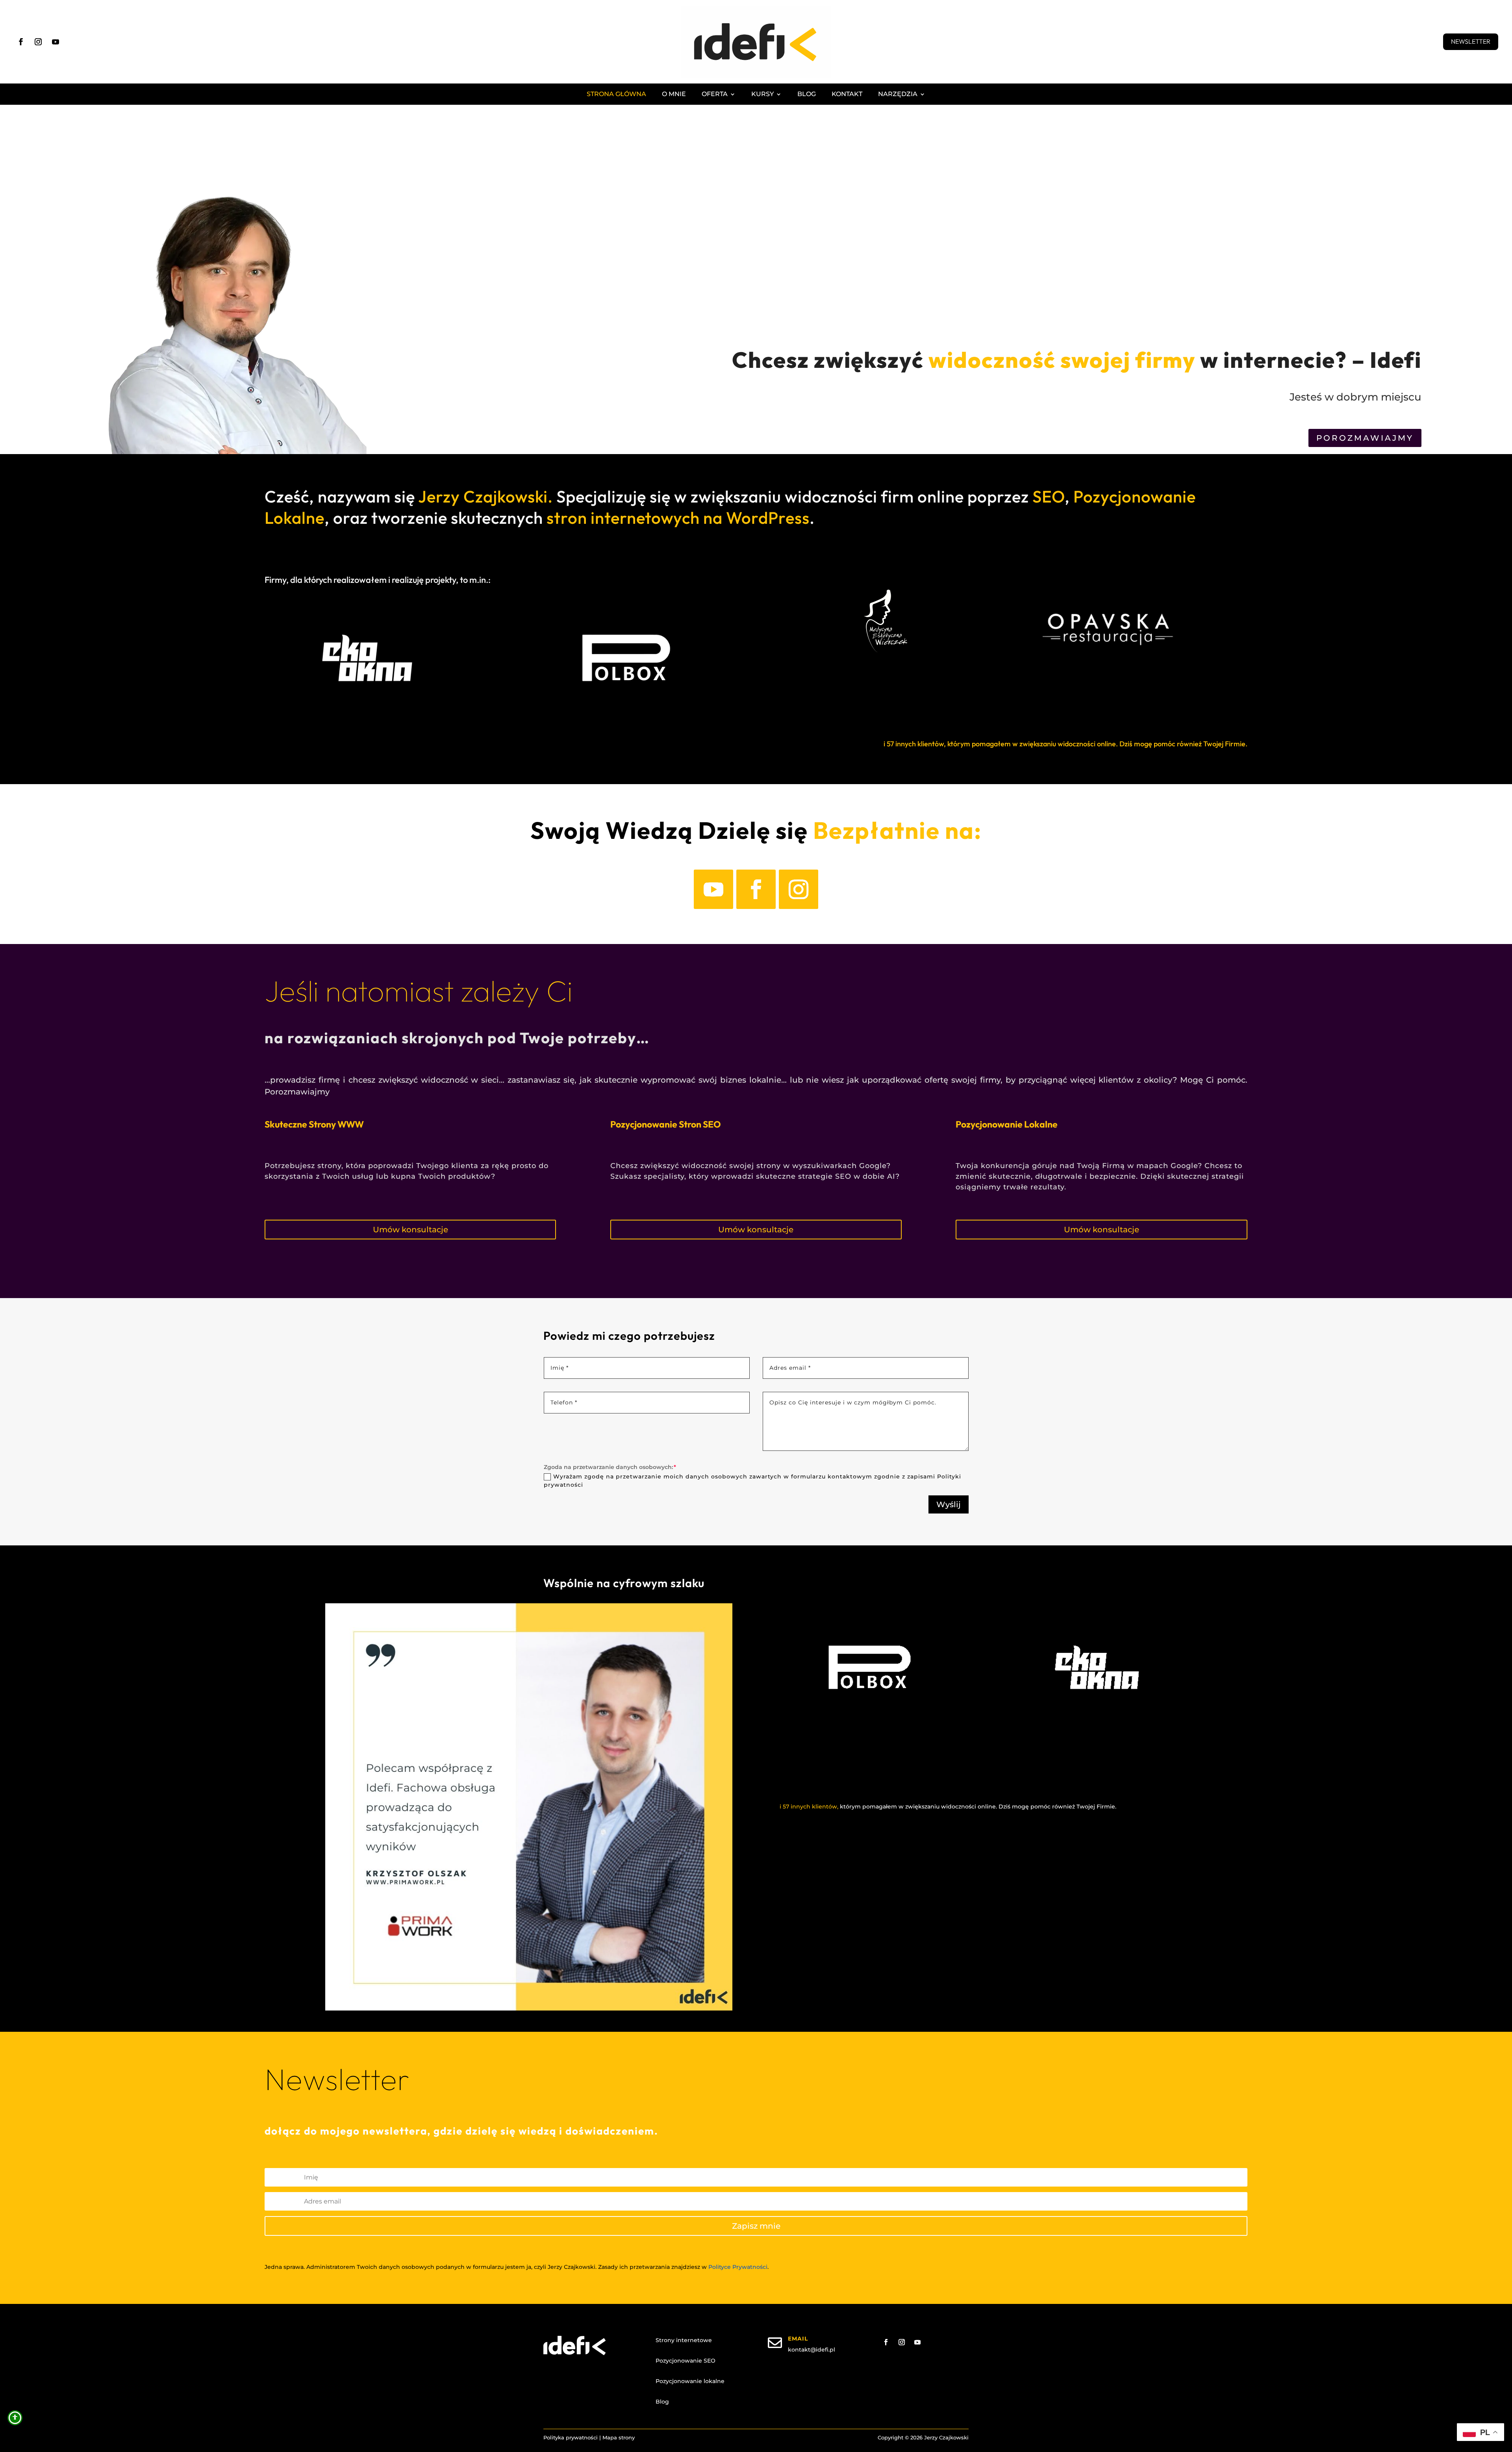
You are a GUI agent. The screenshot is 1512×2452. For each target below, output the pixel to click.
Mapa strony (619, 2437)
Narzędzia (898, 95)
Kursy (762, 95)
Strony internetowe (684, 2340)
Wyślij (949, 1504)
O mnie (674, 95)
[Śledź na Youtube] (56, 42)
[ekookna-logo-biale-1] (1097, 1729)
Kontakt (847, 95)
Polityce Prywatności (738, 2267)
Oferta (715, 95)
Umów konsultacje (410, 1230)
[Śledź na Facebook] (21, 42)
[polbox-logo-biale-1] (870, 1729)
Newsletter (1471, 41)
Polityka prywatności (571, 2437)
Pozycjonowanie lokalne (690, 2381)
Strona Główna (616, 95)
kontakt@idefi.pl (812, 2350)
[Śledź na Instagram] (38, 42)
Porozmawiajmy (1365, 438)
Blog (807, 95)
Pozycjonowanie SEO (686, 2361)
